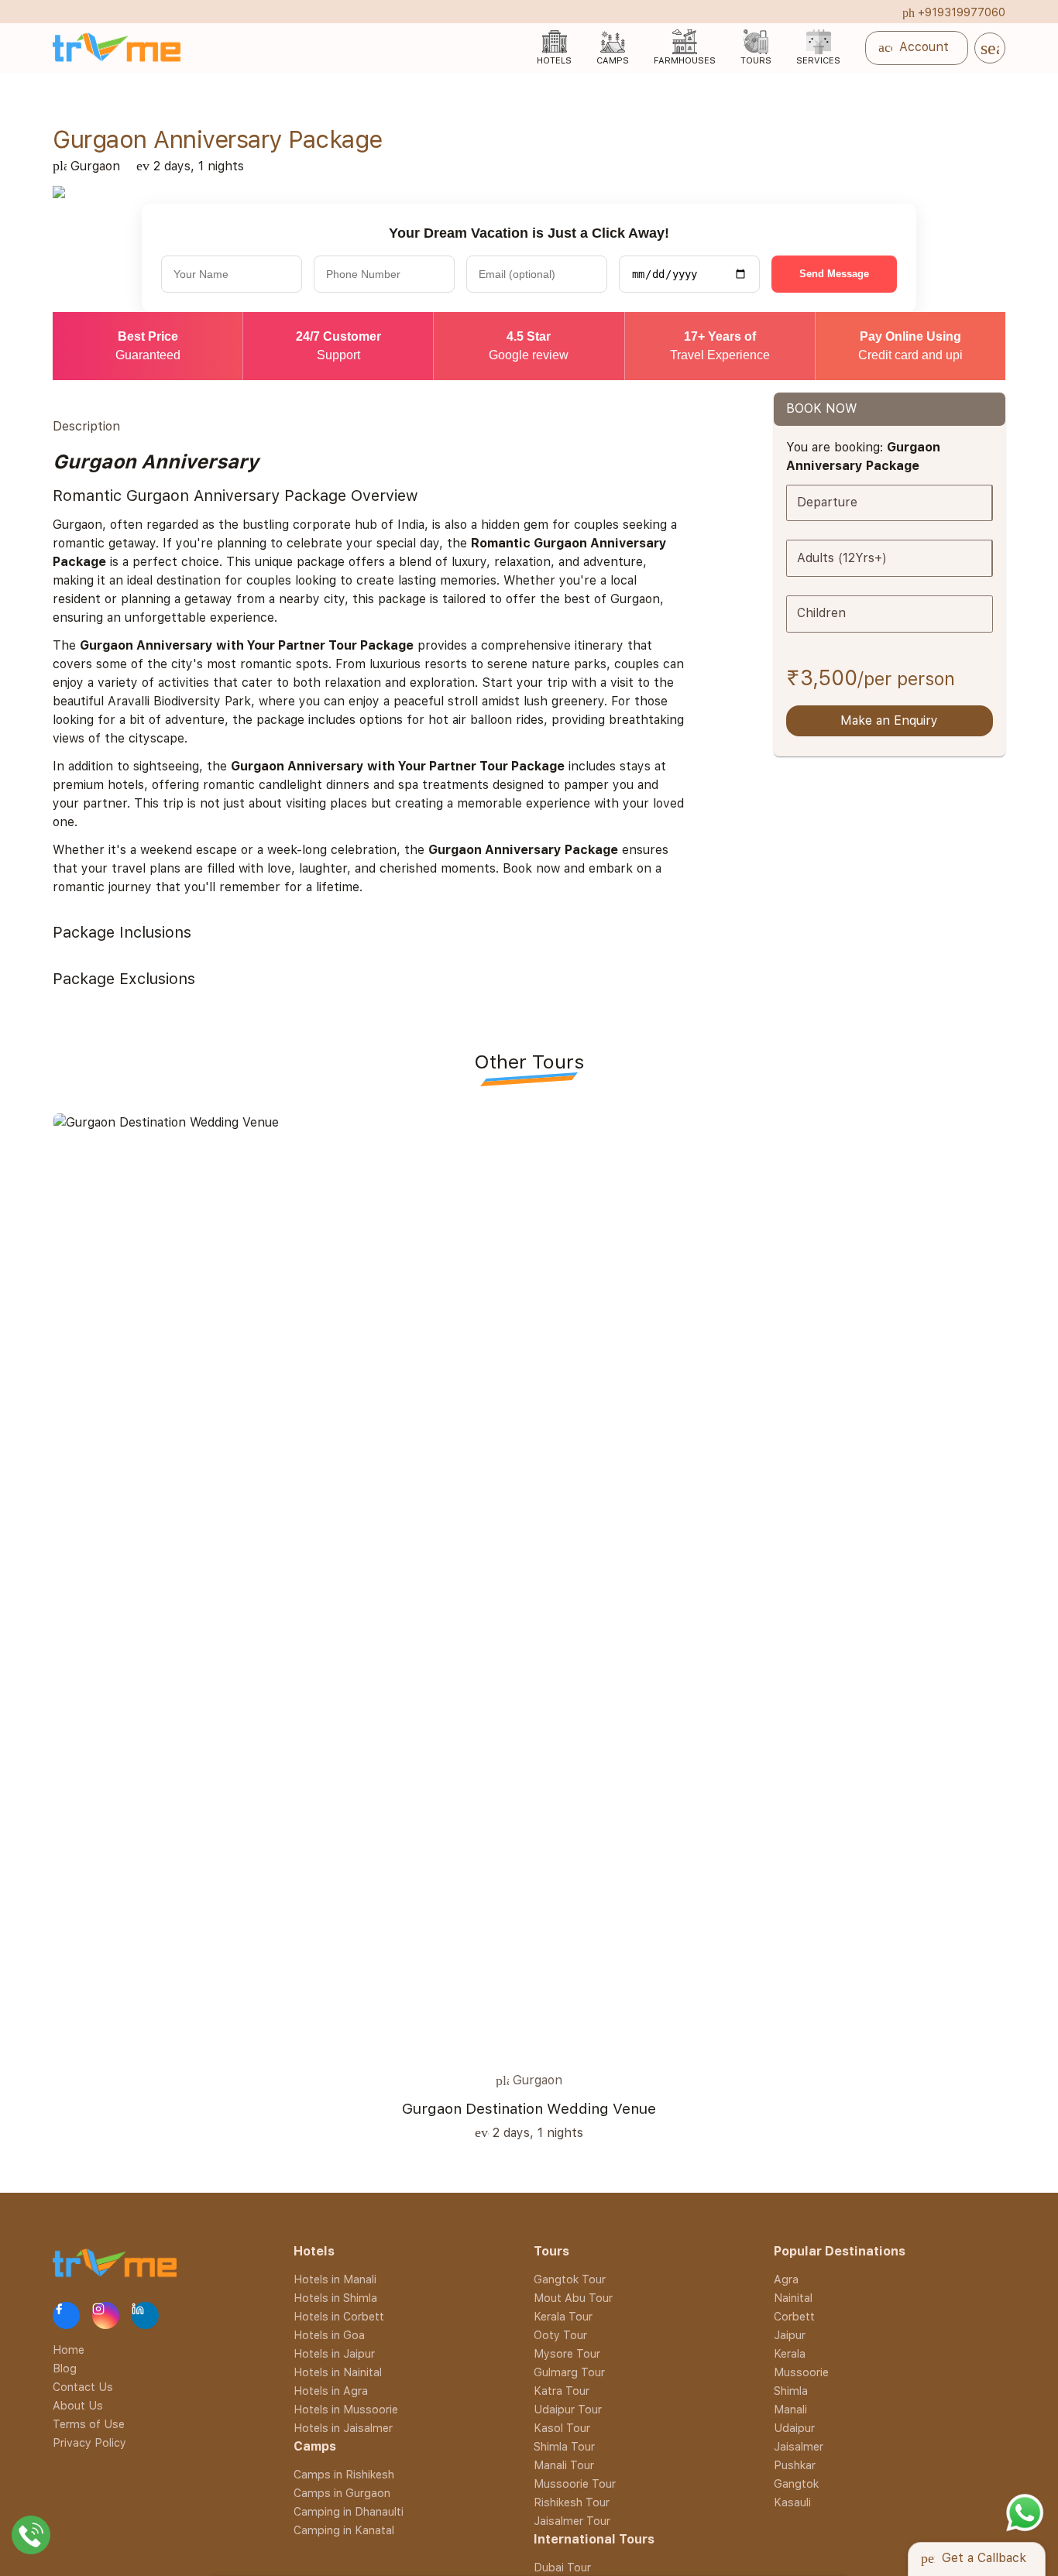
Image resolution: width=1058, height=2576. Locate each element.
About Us (78, 2404)
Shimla (791, 2391)
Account (919, 48)
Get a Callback (974, 2558)
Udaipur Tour (568, 2409)
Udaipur (794, 2428)
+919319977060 (954, 12)
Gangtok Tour (570, 2279)
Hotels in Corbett (339, 2316)
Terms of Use (89, 2423)
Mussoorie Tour (575, 2483)
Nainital (793, 2298)
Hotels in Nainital (338, 2372)
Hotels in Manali (335, 2279)
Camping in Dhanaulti (349, 2511)
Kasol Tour (562, 2428)
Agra (786, 2279)
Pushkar (795, 2465)
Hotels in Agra (331, 2391)
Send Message (834, 274)
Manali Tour (564, 2465)
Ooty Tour (560, 2335)
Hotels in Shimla (335, 2298)
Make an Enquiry (889, 720)
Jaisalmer (799, 2446)
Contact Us (83, 2386)
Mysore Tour (567, 2353)
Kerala (790, 2353)
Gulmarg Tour (569, 2372)
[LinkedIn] (145, 2315)
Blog (65, 2367)
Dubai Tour (562, 2567)
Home (69, 2349)
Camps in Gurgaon (342, 2493)
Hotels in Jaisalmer (343, 2428)
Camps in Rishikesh (344, 2474)
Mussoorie (801, 2372)
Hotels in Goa (329, 2335)
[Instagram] (106, 2315)
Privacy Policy (89, 2442)
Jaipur (790, 2335)
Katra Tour (562, 2391)
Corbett (794, 2316)
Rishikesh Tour (572, 2502)
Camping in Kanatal (344, 2530)
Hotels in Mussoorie (346, 2409)
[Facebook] (66, 2315)
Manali (790, 2409)
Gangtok (796, 2483)
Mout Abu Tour (573, 2298)
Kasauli (792, 2502)
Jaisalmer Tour (572, 2521)
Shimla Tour (564, 2446)
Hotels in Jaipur (334, 2353)
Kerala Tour (563, 2316)
